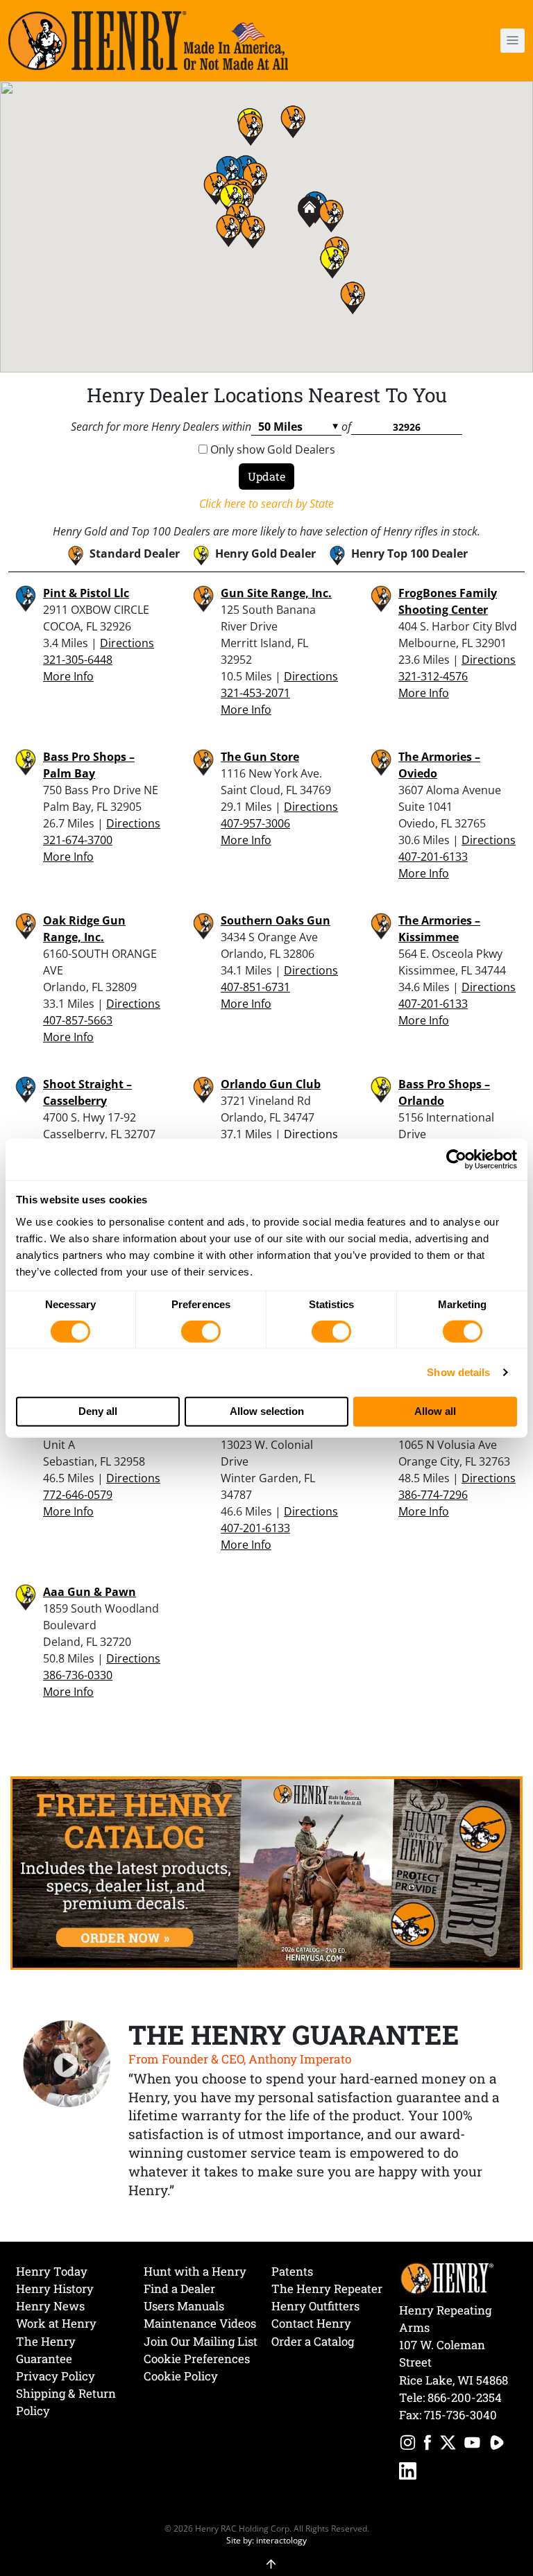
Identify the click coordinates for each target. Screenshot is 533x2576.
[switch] (201, 1332)
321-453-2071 (255, 693)
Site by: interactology (266, 2540)
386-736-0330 (78, 1675)
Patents (292, 2271)
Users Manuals (184, 2306)
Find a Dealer (179, 2289)
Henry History (55, 2289)
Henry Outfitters (315, 2306)
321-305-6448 (78, 660)
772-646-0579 (78, 1495)
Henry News (50, 2306)
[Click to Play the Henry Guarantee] (67, 2064)
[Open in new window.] (408, 2445)
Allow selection (267, 1411)
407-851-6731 (255, 987)
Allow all (435, 1411)
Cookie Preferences (197, 2359)
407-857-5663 (78, 1020)
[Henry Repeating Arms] (148, 41)
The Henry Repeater (327, 2289)
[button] (472, 41)
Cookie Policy (181, 2376)
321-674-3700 (78, 840)
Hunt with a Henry (195, 2271)
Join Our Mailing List (201, 2341)
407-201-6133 (433, 857)
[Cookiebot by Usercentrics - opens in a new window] (456, 1160)
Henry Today (52, 2271)
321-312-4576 (433, 676)
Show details (458, 1372)
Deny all (98, 1411)
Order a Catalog (313, 2341)
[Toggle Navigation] (513, 41)
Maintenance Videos (200, 2323)
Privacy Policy (56, 2376)
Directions (127, 643)
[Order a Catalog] (266, 1872)
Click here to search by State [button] (266, 504)
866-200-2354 (465, 2397)
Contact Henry (311, 2323)
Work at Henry (56, 2323)
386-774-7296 (433, 1495)
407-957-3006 (255, 823)
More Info (68, 676)
